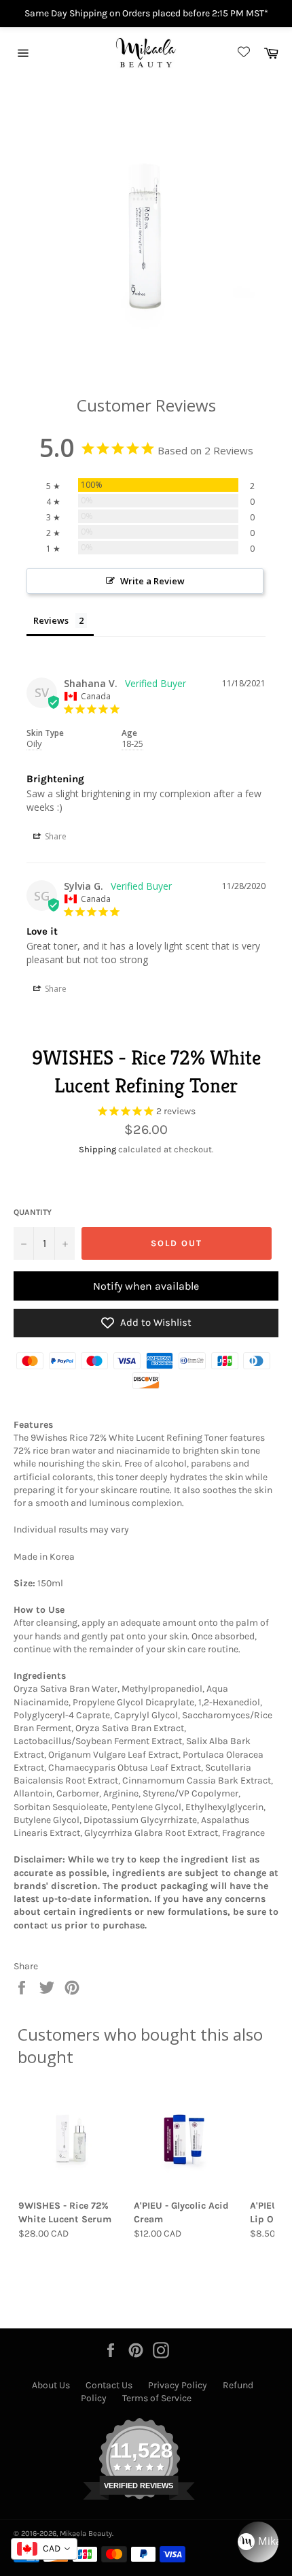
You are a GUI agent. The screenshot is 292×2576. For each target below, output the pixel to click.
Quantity (33, 1212)
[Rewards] (258, 2542)
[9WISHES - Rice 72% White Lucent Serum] (71, 2139)
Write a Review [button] (152, 581)
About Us (51, 2385)
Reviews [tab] (51, 620)
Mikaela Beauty (86, 2533)
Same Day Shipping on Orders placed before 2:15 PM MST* (146, 13)
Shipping (97, 1149)
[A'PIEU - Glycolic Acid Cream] (186, 2139)
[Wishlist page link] (242, 53)
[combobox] (44, 2549)
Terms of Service (157, 2398)
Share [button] (55, 836)
